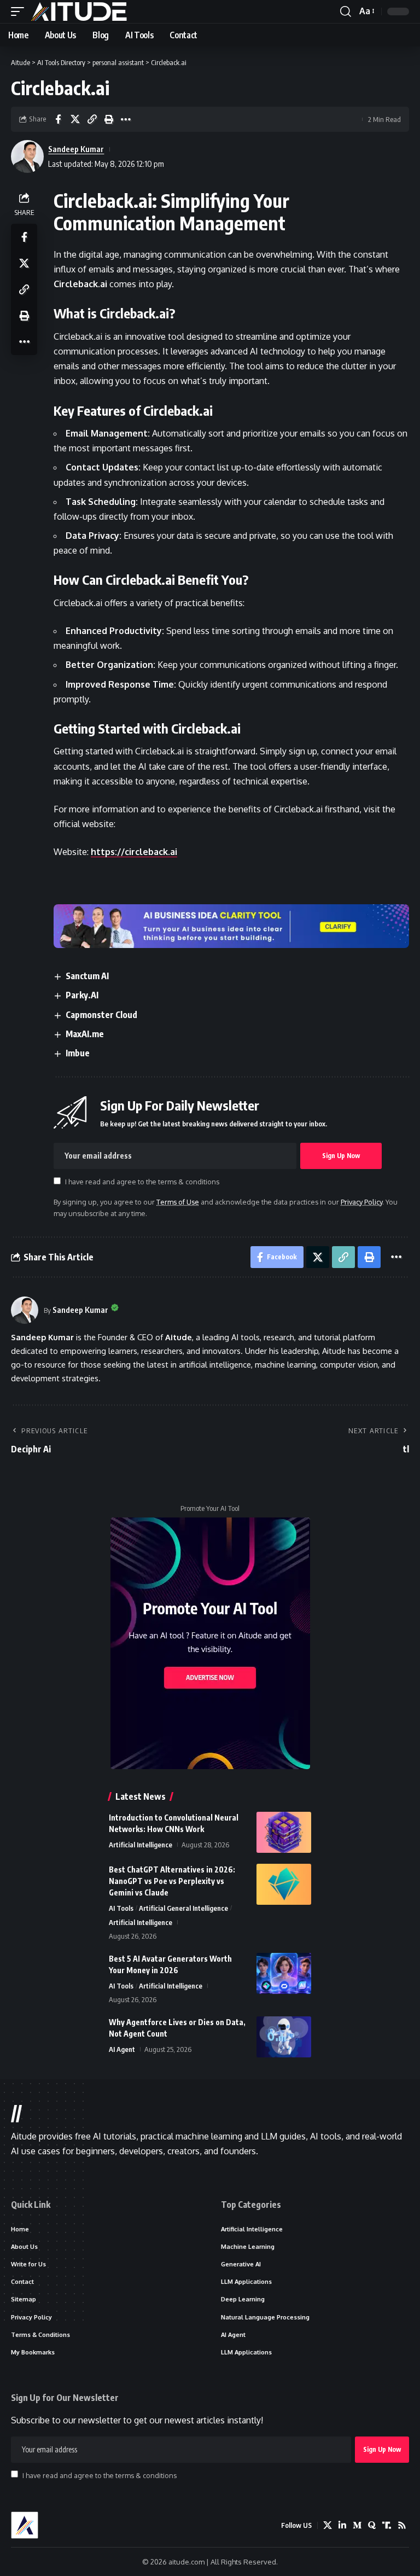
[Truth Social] (387, 2525)
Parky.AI (82, 995)
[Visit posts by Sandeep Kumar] (25, 1310)
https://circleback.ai (134, 852)
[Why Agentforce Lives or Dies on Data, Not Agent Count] (284, 2037)
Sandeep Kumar (76, 149)
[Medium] (357, 2525)
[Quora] (372, 2525)
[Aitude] (79, 11)
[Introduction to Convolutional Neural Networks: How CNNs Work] (284, 1832)
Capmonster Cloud (101, 1015)
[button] (20, 11)
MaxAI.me (85, 1034)
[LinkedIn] (342, 2525)
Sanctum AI (87, 976)
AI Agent (122, 2049)
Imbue (78, 1053)
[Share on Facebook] (58, 119)
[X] (328, 2525)
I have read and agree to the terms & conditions (142, 1182)
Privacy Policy (361, 1202)
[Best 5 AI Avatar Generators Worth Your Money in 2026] (284, 1973)
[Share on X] (75, 119)
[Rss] (402, 2525)
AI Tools (121, 1908)
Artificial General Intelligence (183, 1908)
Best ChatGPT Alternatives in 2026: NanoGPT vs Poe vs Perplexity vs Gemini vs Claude (172, 1881)
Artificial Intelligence (141, 1845)
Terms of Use (178, 1202)
